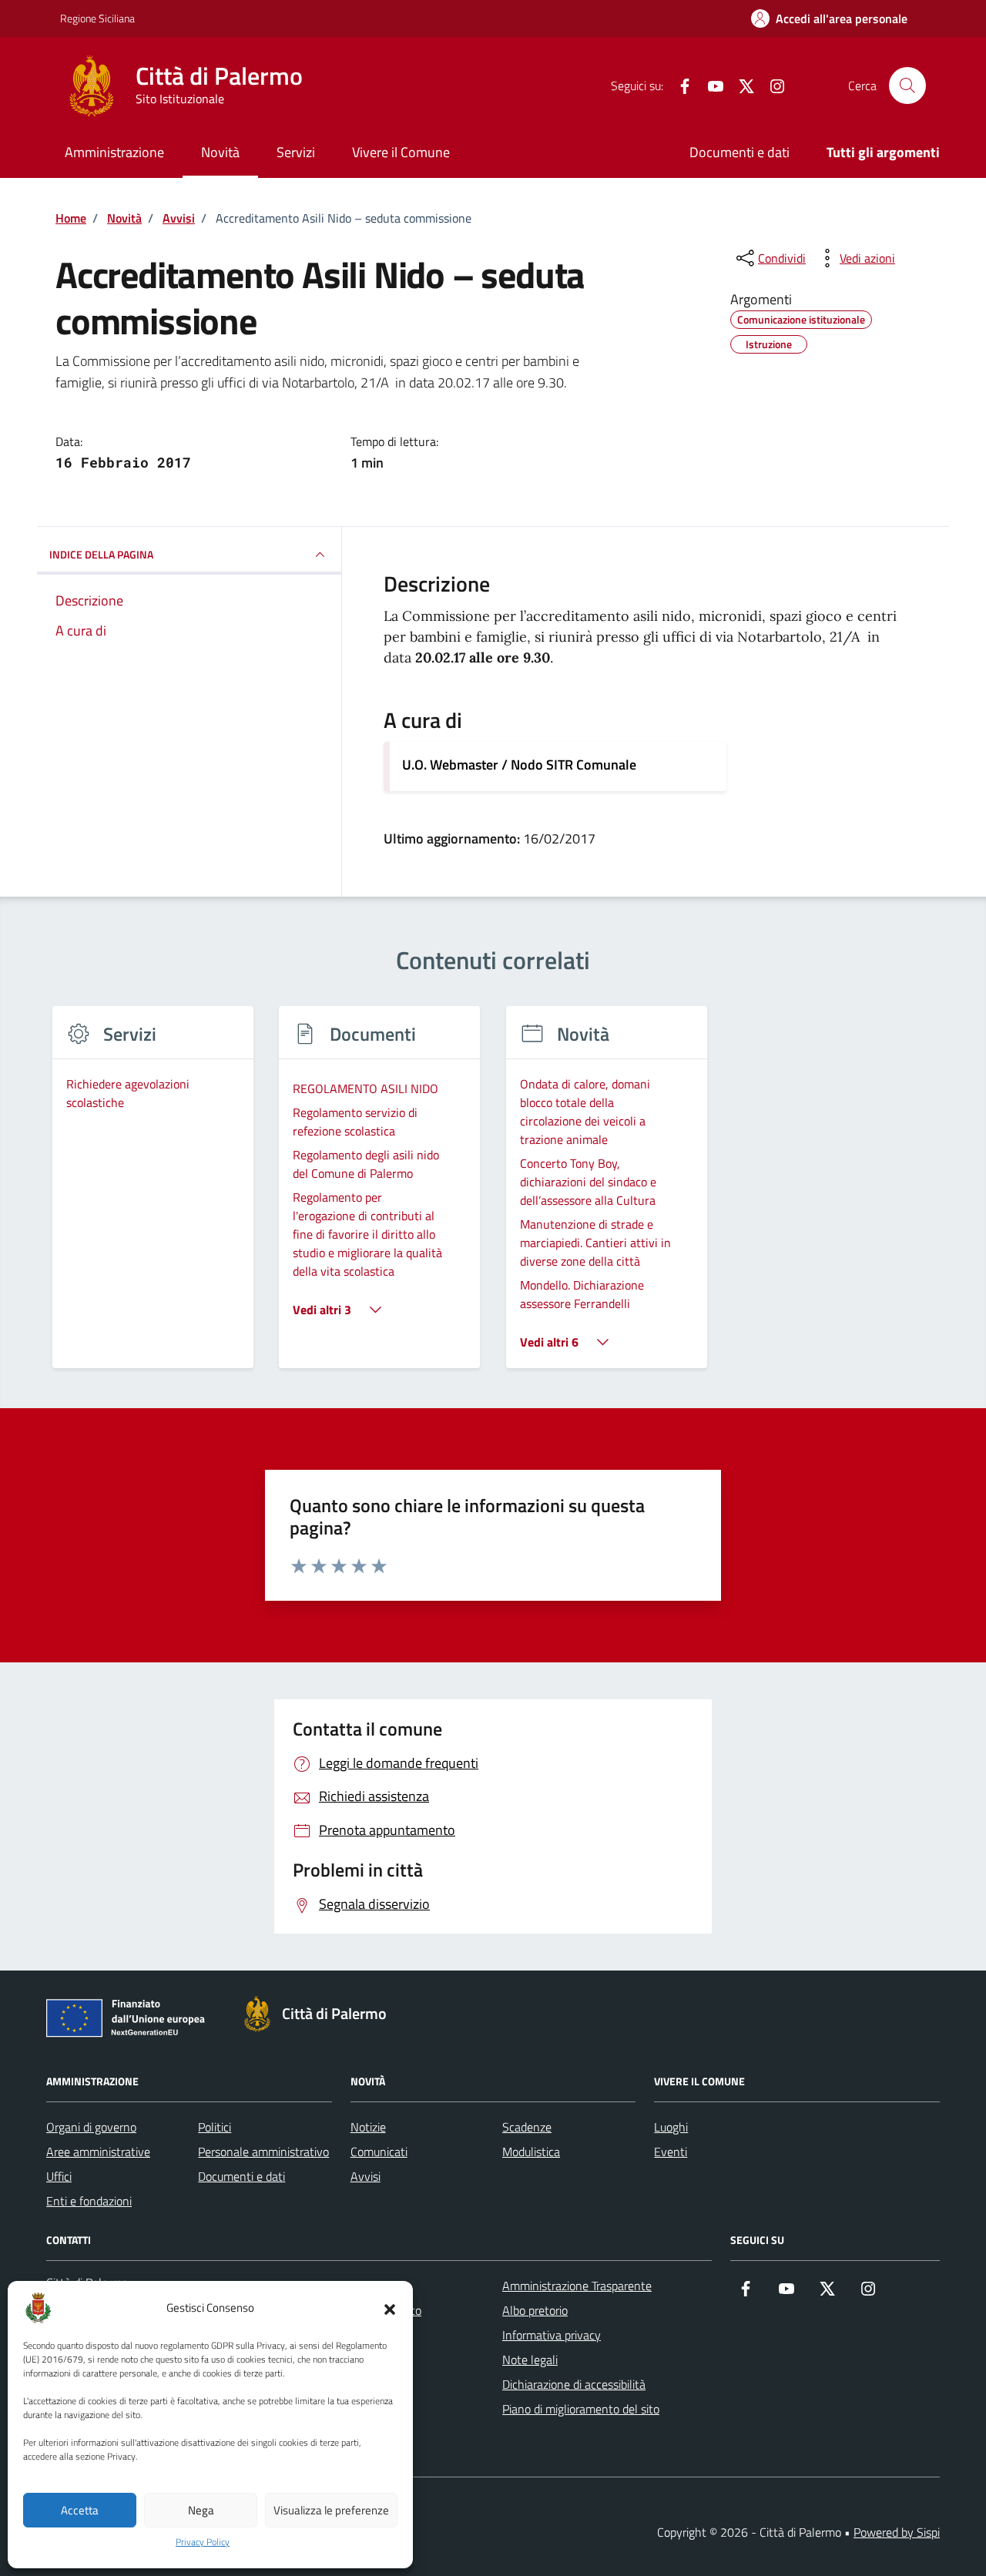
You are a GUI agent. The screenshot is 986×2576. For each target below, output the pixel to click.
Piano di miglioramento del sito (581, 2409)
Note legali (530, 2360)
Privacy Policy (203, 2542)
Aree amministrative (98, 2152)
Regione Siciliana (97, 18)
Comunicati (379, 2152)
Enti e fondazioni (89, 2201)
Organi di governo (91, 2127)
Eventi (671, 2152)
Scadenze (527, 2127)
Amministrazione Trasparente (577, 2286)
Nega (201, 2510)
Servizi (296, 152)
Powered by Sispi (897, 2532)
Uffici (59, 2176)
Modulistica (531, 2152)
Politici (215, 2127)
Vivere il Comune (401, 152)
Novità (220, 152)
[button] (390, 2308)
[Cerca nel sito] (907, 86)
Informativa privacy (552, 2335)
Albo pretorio (535, 2310)
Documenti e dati (739, 152)
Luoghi (671, 2127)
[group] (153, 1197)
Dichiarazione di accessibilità (574, 2384)
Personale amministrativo (263, 2152)
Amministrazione (114, 152)
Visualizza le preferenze (331, 2510)
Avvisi (366, 2176)
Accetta (80, 2510)
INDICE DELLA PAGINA (101, 554)
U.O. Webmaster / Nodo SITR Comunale (519, 765)
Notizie (368, 2127)
